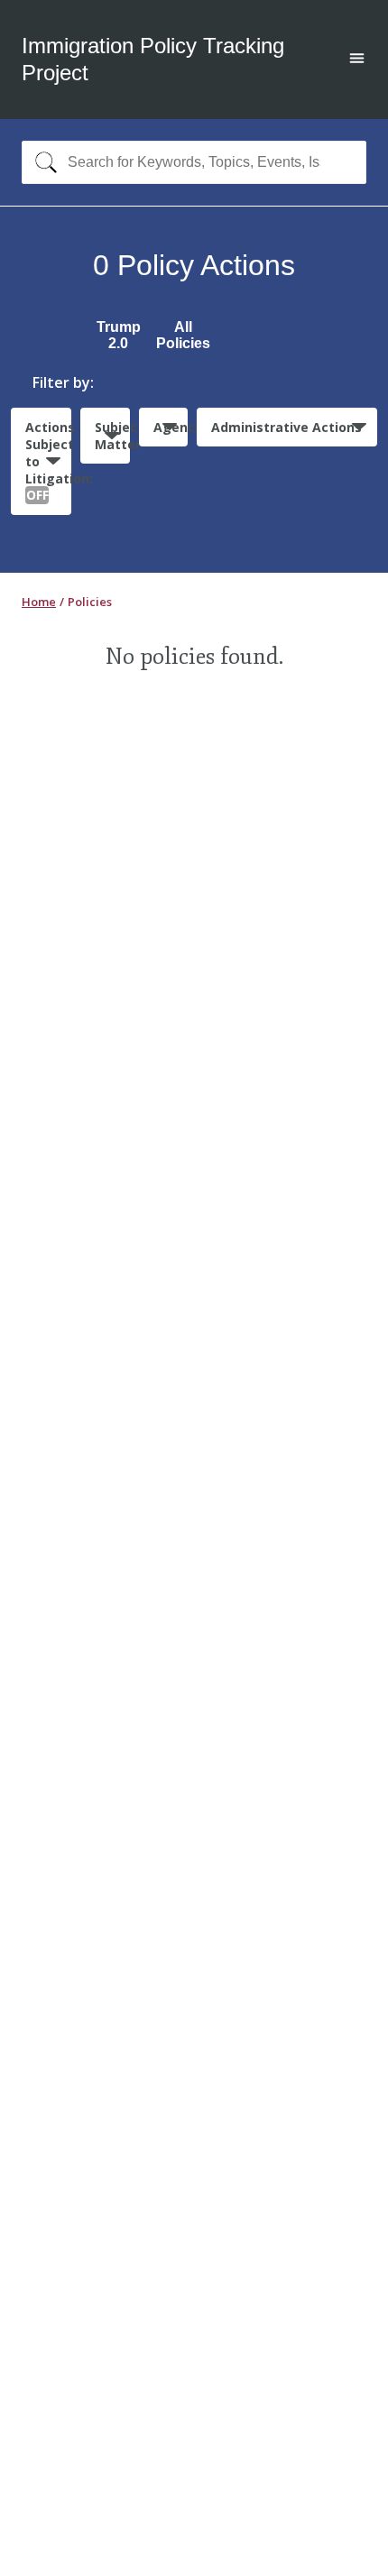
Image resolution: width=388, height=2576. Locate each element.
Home (39, 602)
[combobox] (194, 162)
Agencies (171, 427)
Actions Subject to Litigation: (48, 461)
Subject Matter (112, 436)
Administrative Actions (286, 427)
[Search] (42, 162)
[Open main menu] (357, 60)
